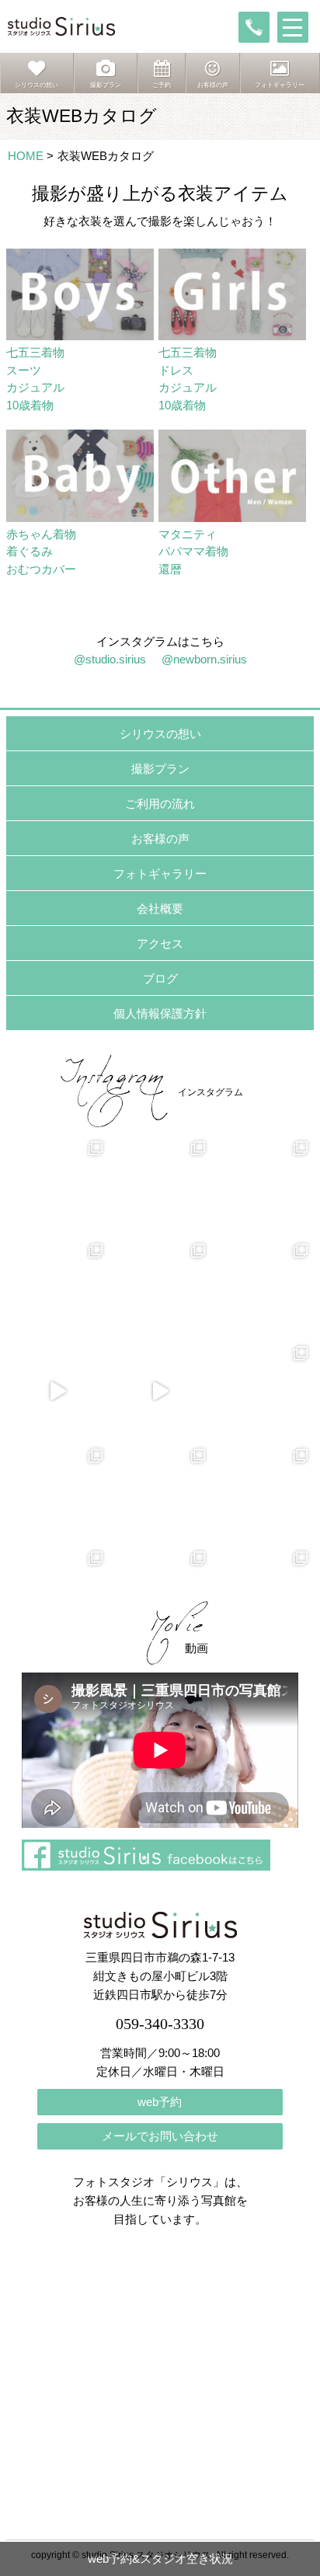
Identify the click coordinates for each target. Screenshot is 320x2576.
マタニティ (188, 534)
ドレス (176, 370)
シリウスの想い (160, 734)
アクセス (160, 943)
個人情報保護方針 (160, 1013)
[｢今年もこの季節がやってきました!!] (160, 1391)
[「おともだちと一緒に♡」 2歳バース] (160, 1289)
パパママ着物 (193, 551)
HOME (26, 156)
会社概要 (160, 909)
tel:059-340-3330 (254, 27)
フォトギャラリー (160, 874)
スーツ (24, 370)
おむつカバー (41, 569)
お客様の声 (160, 839)
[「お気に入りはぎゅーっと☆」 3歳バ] (57, 1289)
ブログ (160, 978)
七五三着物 (35, 352)
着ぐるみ (30, 551)
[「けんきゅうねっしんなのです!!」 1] (57, 1494)
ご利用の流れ (160, 804)
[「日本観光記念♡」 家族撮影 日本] (263, 1186)
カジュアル (35, 387)
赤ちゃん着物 (41, 534)
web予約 (160, 2102)
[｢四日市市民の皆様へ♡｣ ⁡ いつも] (263, 1494)
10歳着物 (30, 405)
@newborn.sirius (204, 659)
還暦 (170, 569)
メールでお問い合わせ (160, 2136)
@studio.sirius (110, 659)
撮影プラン (160, 769)
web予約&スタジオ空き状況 (160, 2559)
